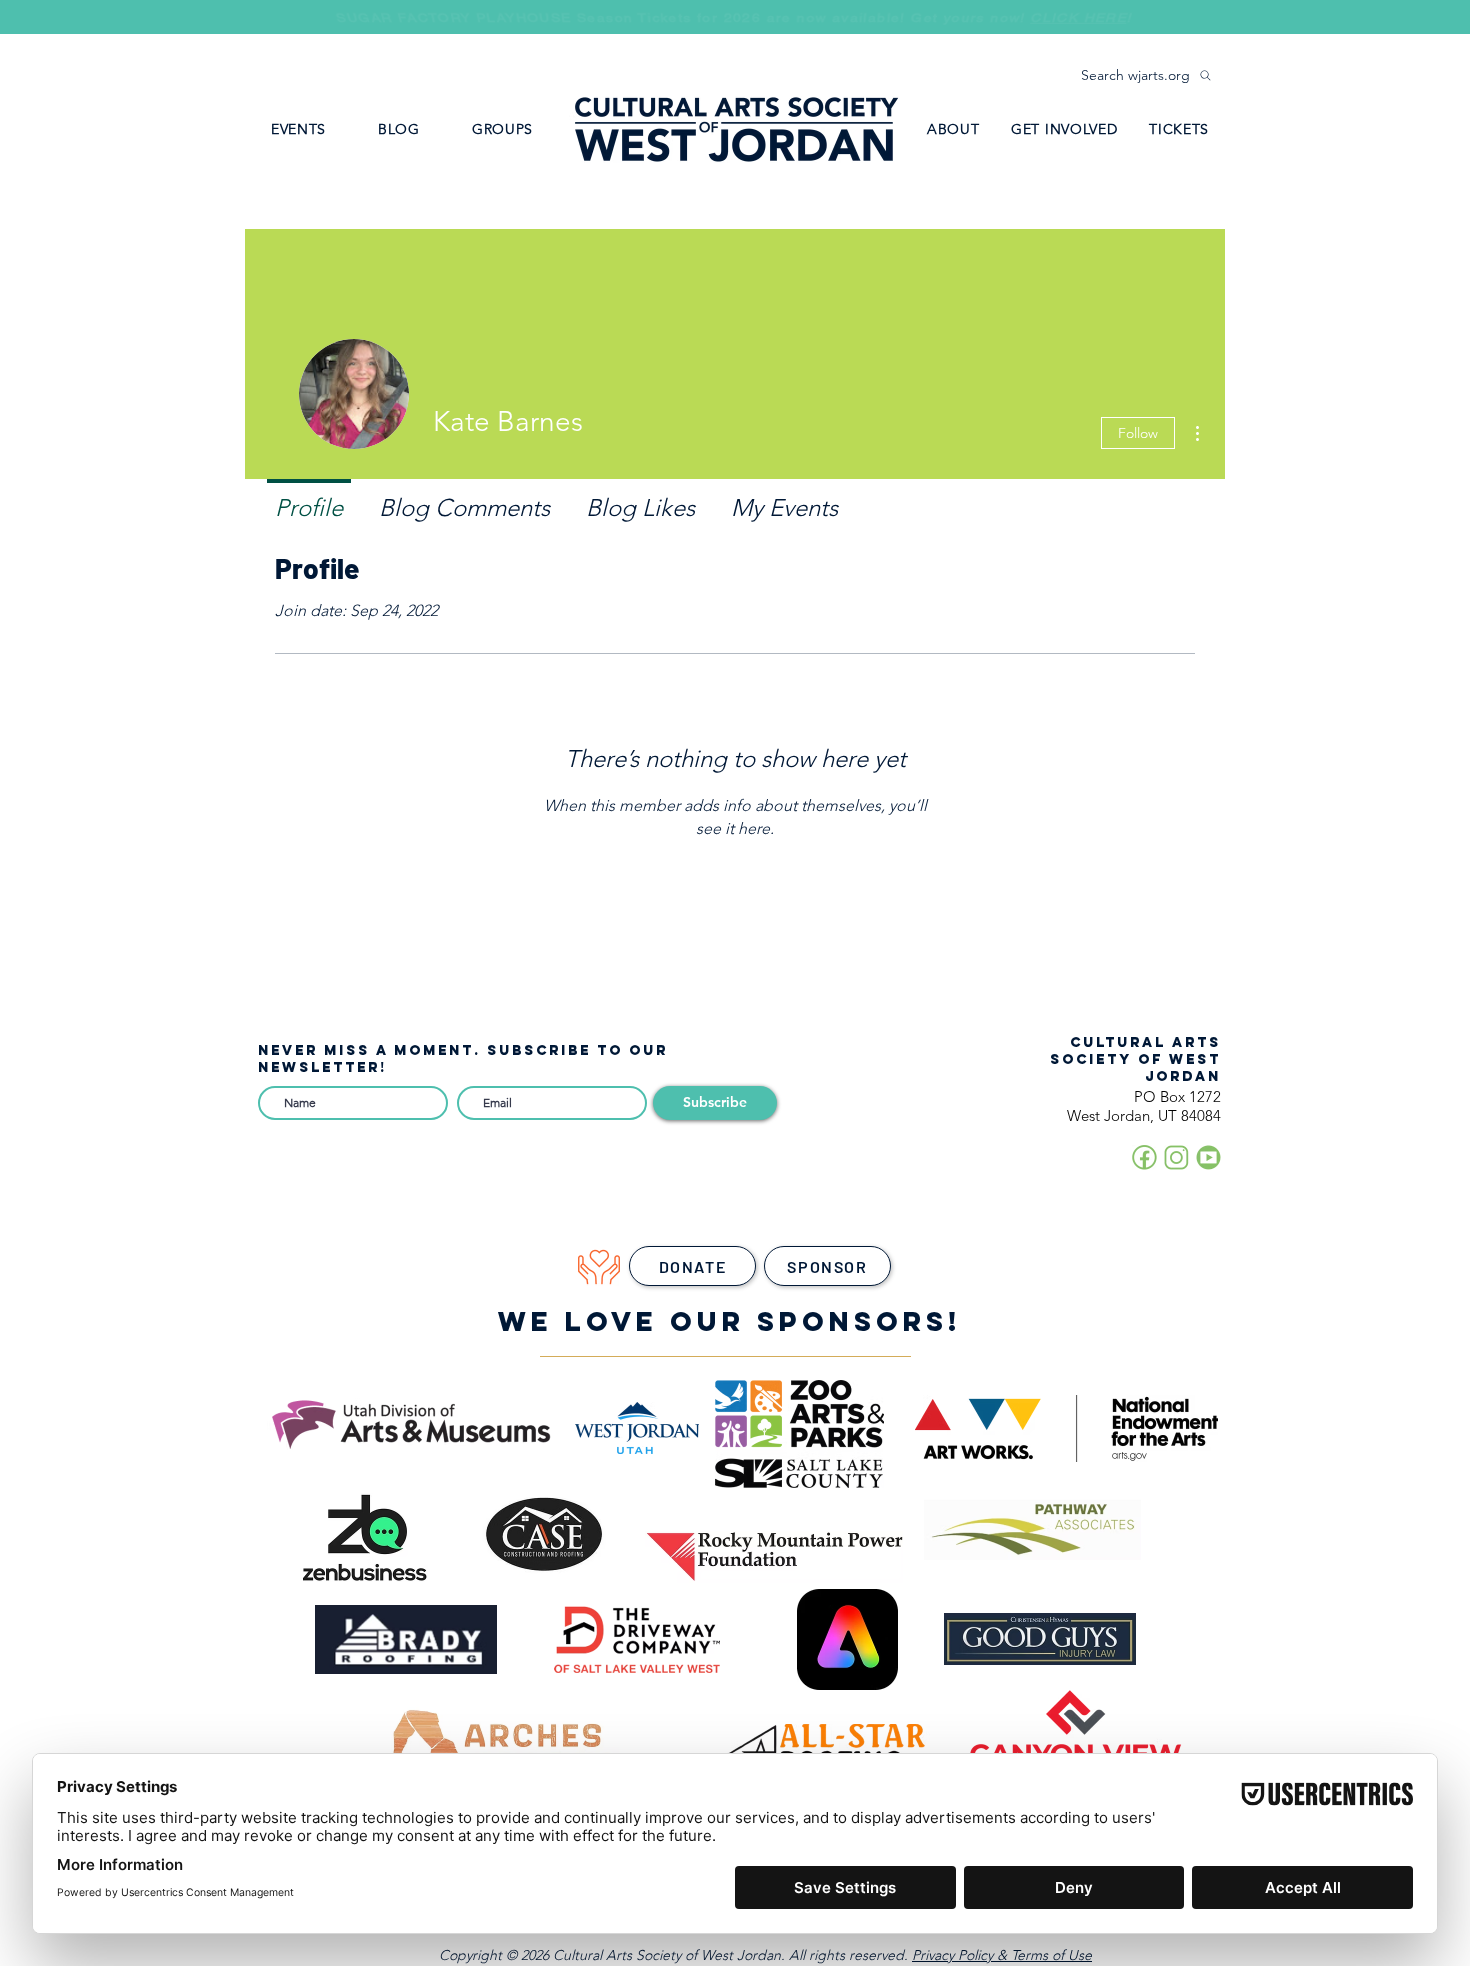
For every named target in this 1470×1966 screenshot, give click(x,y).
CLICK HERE (1081, 19)
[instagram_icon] (1176, 1157)
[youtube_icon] (1208, 1157)
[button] (502, 129)
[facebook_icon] (1144, 1157)
